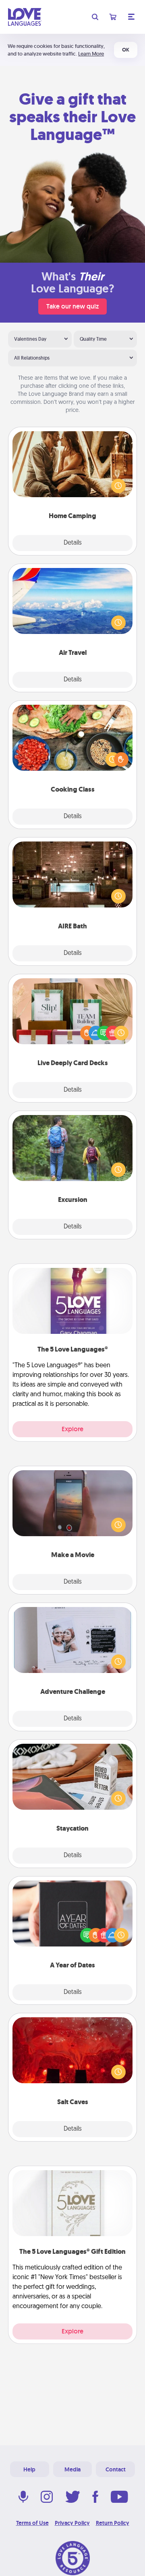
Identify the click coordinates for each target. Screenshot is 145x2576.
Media (72, 2469)
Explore (72, 1429)
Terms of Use (32, 2523)
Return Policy (113, 2523)
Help (29, 2469)
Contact (116, 2469)
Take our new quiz (72, 306)
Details (73, 543)
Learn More (91, 54)
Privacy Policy (72, 2523)
